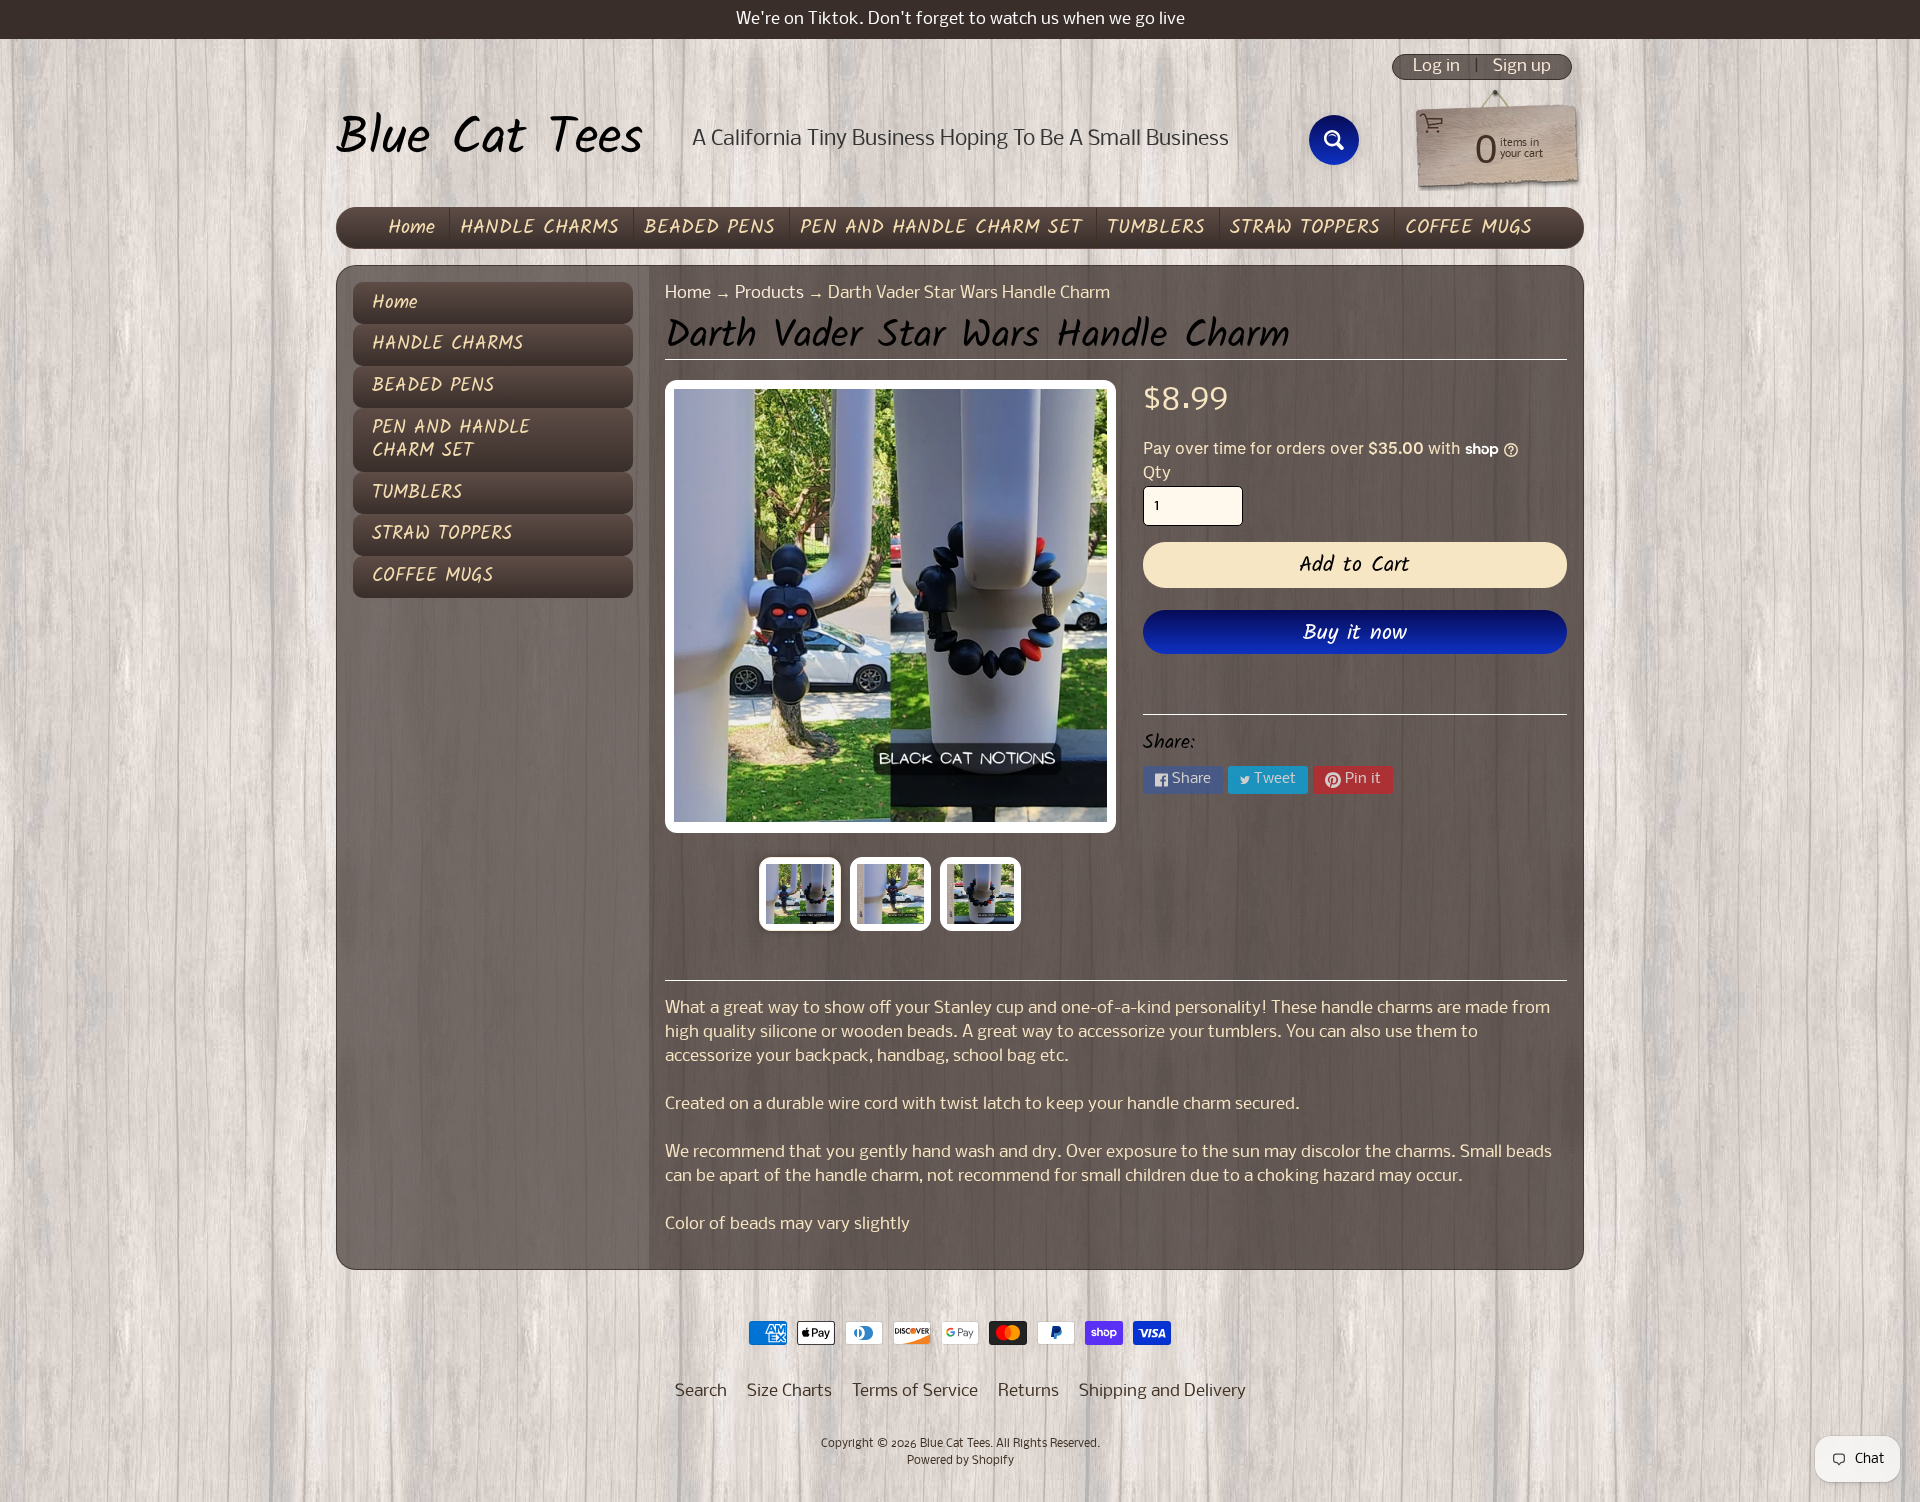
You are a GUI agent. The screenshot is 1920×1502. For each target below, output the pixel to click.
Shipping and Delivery (1162, 1391)
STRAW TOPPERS (1305, 228)
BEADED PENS (709, 228)
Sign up (1522, 67)
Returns (1028, 1391)
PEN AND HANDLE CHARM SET (941, 228)
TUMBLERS (1156, 228)
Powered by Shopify (960, 1461)
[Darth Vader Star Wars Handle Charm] (799, 894)
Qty (1157, 473)
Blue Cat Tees (489, 140)
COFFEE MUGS (1468, 228)
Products (769, 293)
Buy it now (1355, 633)
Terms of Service (915, 1391)
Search (701, 1391)
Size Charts (789, 1391)
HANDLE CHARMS (539, 228)
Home (411, 228)
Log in (1436, 67)
